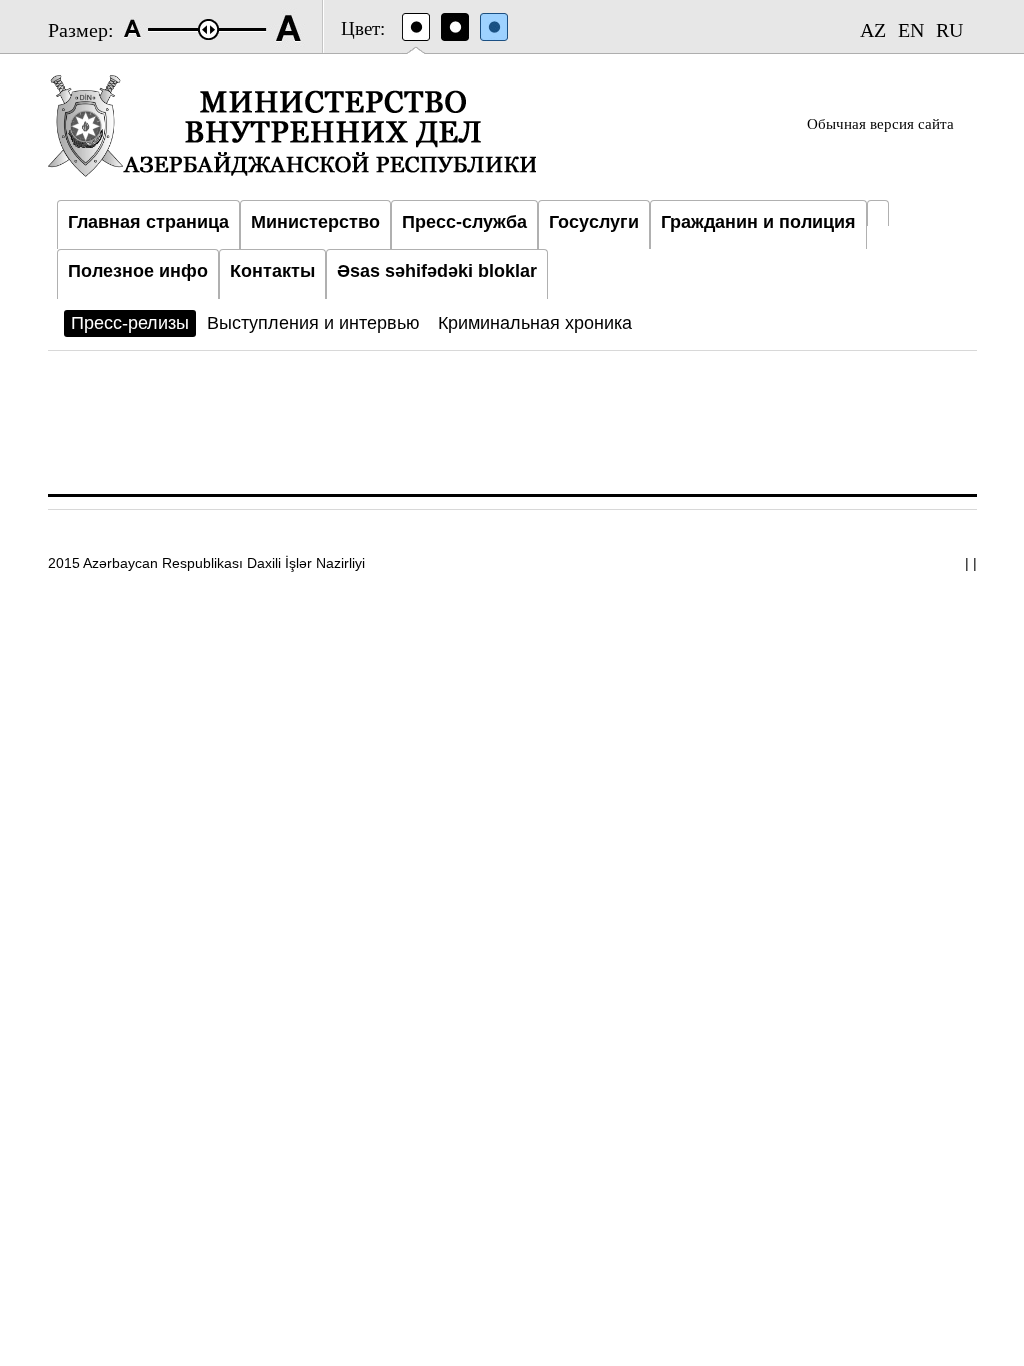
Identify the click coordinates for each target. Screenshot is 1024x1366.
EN (911, 30)
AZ (873, 30)
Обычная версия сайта (880, 124)
